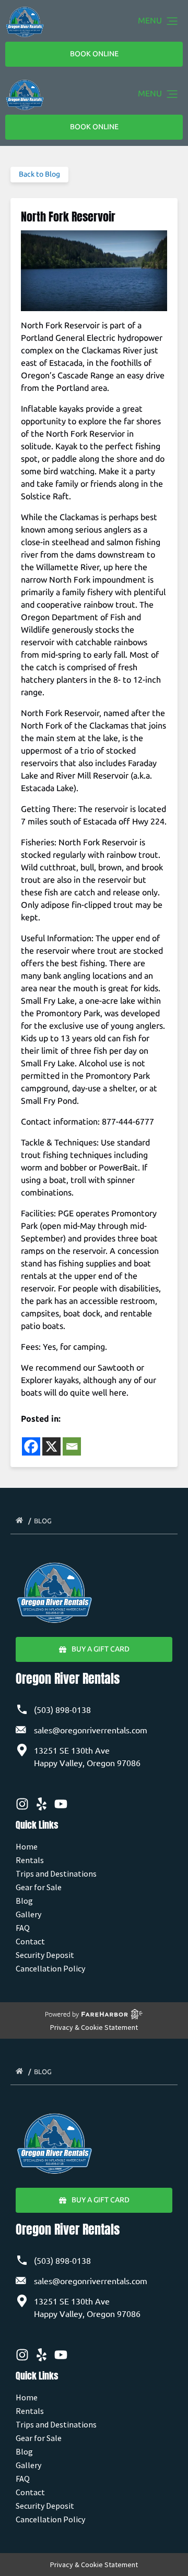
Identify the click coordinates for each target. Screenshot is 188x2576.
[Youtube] (61, 1804)
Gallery (28, 1914)
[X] (51, 1446)
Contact (30, 1941)
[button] (172, 22)
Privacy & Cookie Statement (94, 2027)
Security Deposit (45, 1955)
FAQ (23, 1928)
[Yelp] (42, 1804)
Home (27, 1846)
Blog (43, 1521)
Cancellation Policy (50, 1968)
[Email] (72, 1446)
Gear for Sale (39, 1887)
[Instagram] (22, 1804)
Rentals (30, 1860)
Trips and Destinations (56, 1874)
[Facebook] (31, 1446)
